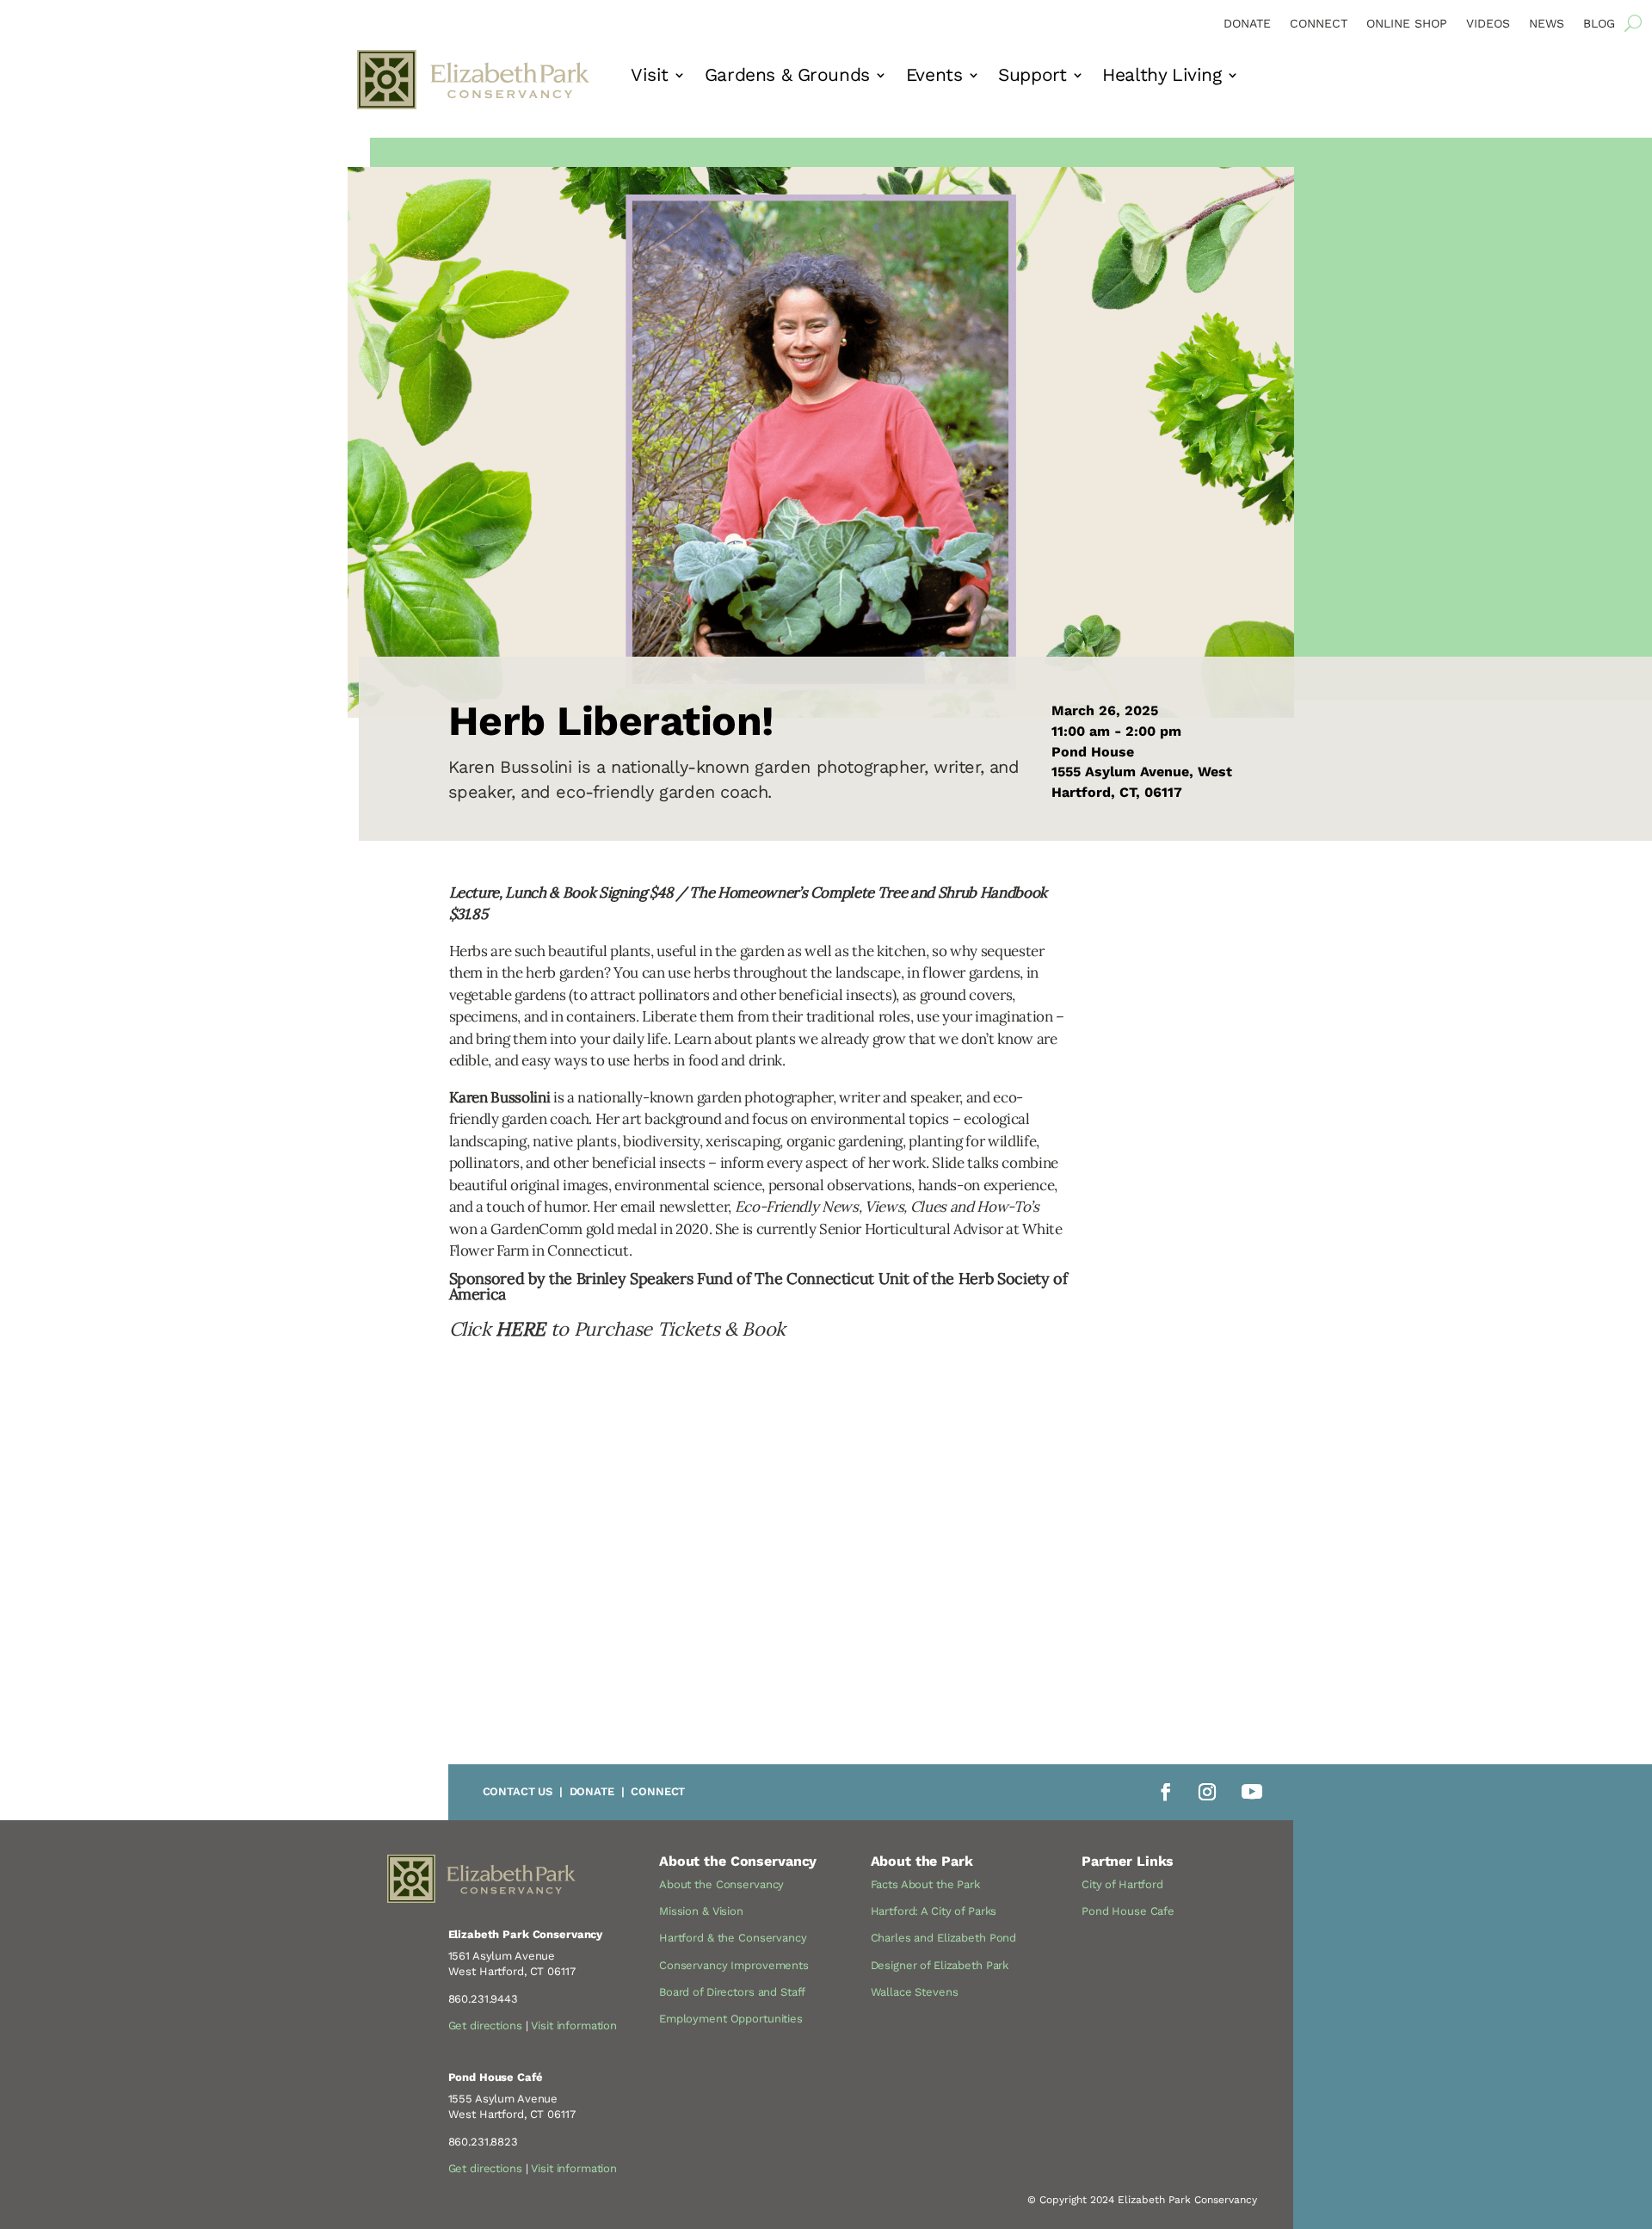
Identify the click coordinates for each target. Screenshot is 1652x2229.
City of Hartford (1122, 1884)
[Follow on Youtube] (1252, 1792)
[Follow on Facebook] (1166, 1792)
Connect (1319, 24)
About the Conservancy (721, 1884)
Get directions (485, 2025)
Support (1032, 77)
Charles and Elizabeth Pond (944, 1938)
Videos (1488, 24)
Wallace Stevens (915, 1992)
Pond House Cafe (1128, 1911)
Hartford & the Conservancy (733, 1938)
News (1547, 24)
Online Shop (1407, 24)
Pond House (1093, 752)
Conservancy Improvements (734, 1965)
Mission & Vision (701, 1911)
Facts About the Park (925, 1884)
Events (934, 77)
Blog (1599, 24)
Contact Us (518, 1791)
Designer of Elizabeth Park (940, 1965)
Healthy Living (1162, 77)
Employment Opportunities (731, 2019)
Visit (650, 77)
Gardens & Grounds (787, 77)
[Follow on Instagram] (1207, 1792)
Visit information (574, 2025)
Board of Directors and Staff (732, 1992)
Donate (1247, 24)
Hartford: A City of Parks (934, 1911)
